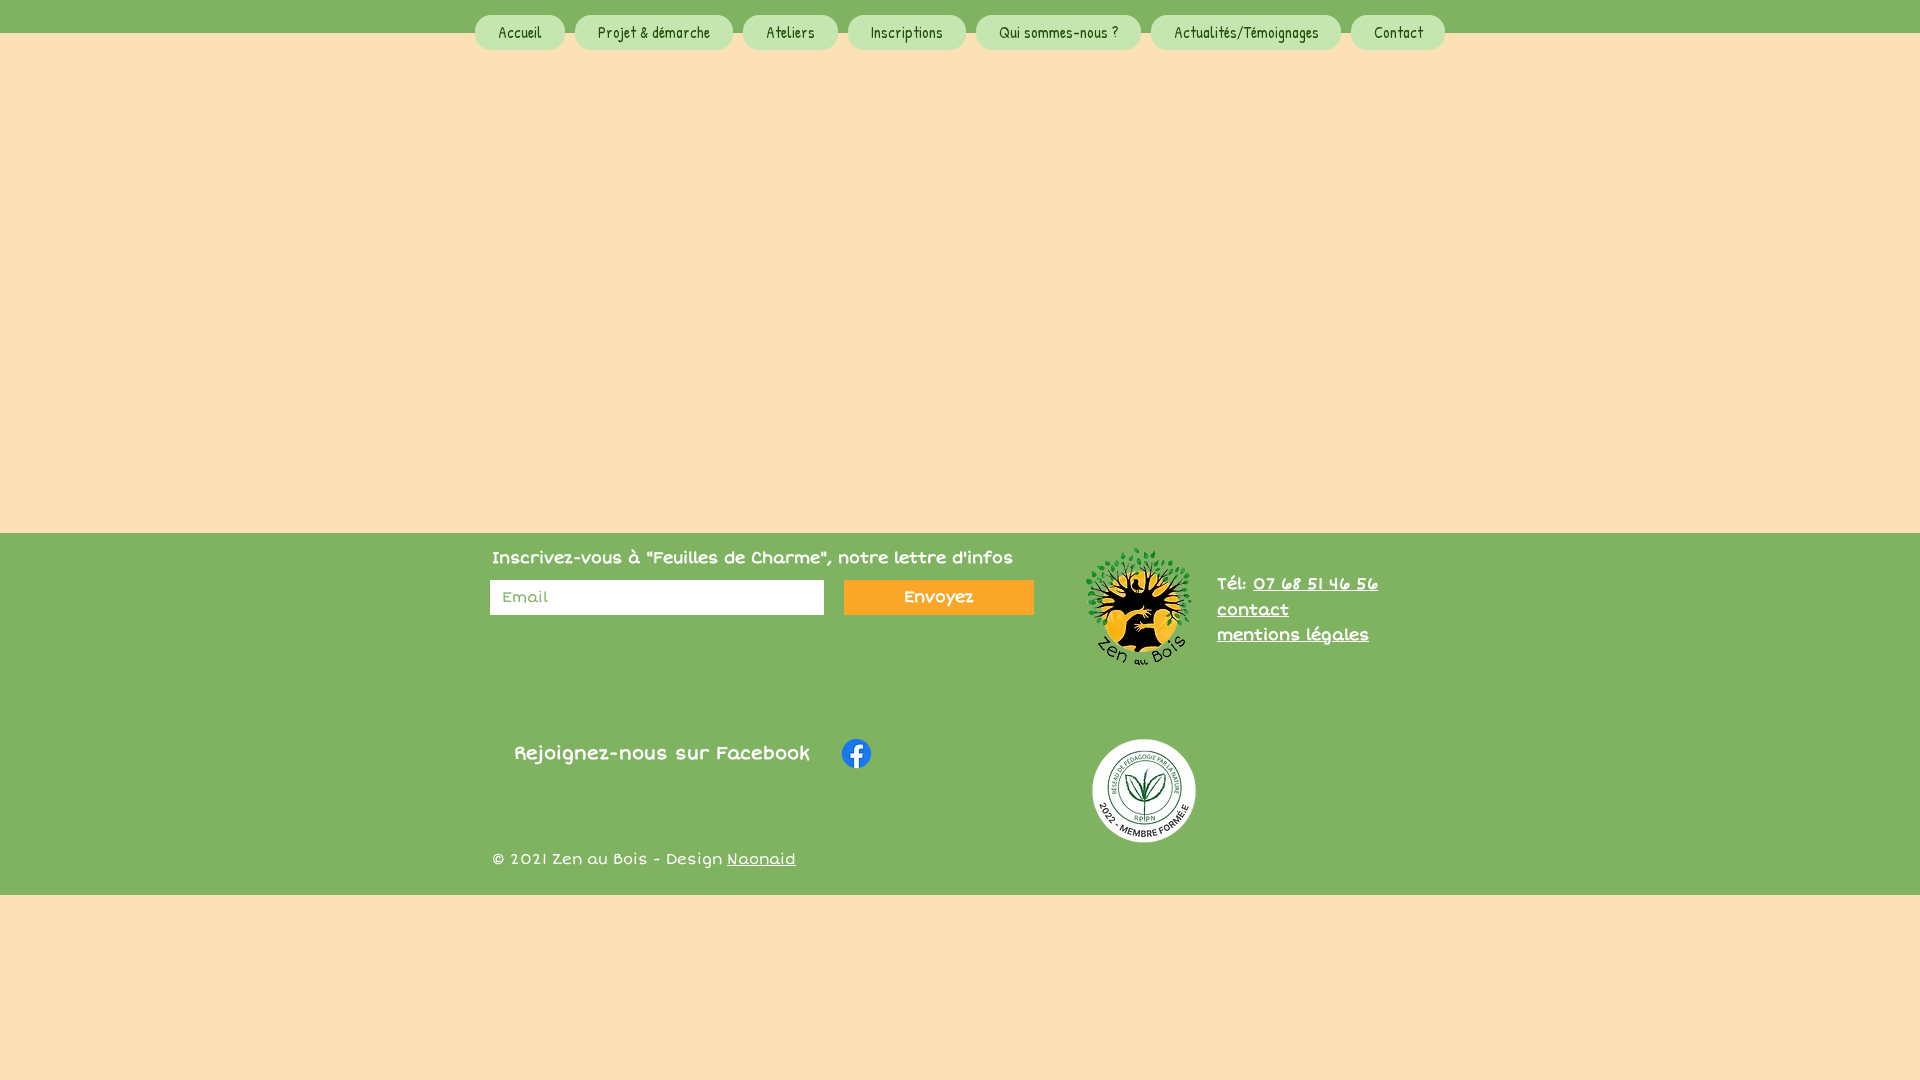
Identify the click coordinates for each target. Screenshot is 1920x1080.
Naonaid (761, 859)
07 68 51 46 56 (1315, 584)
